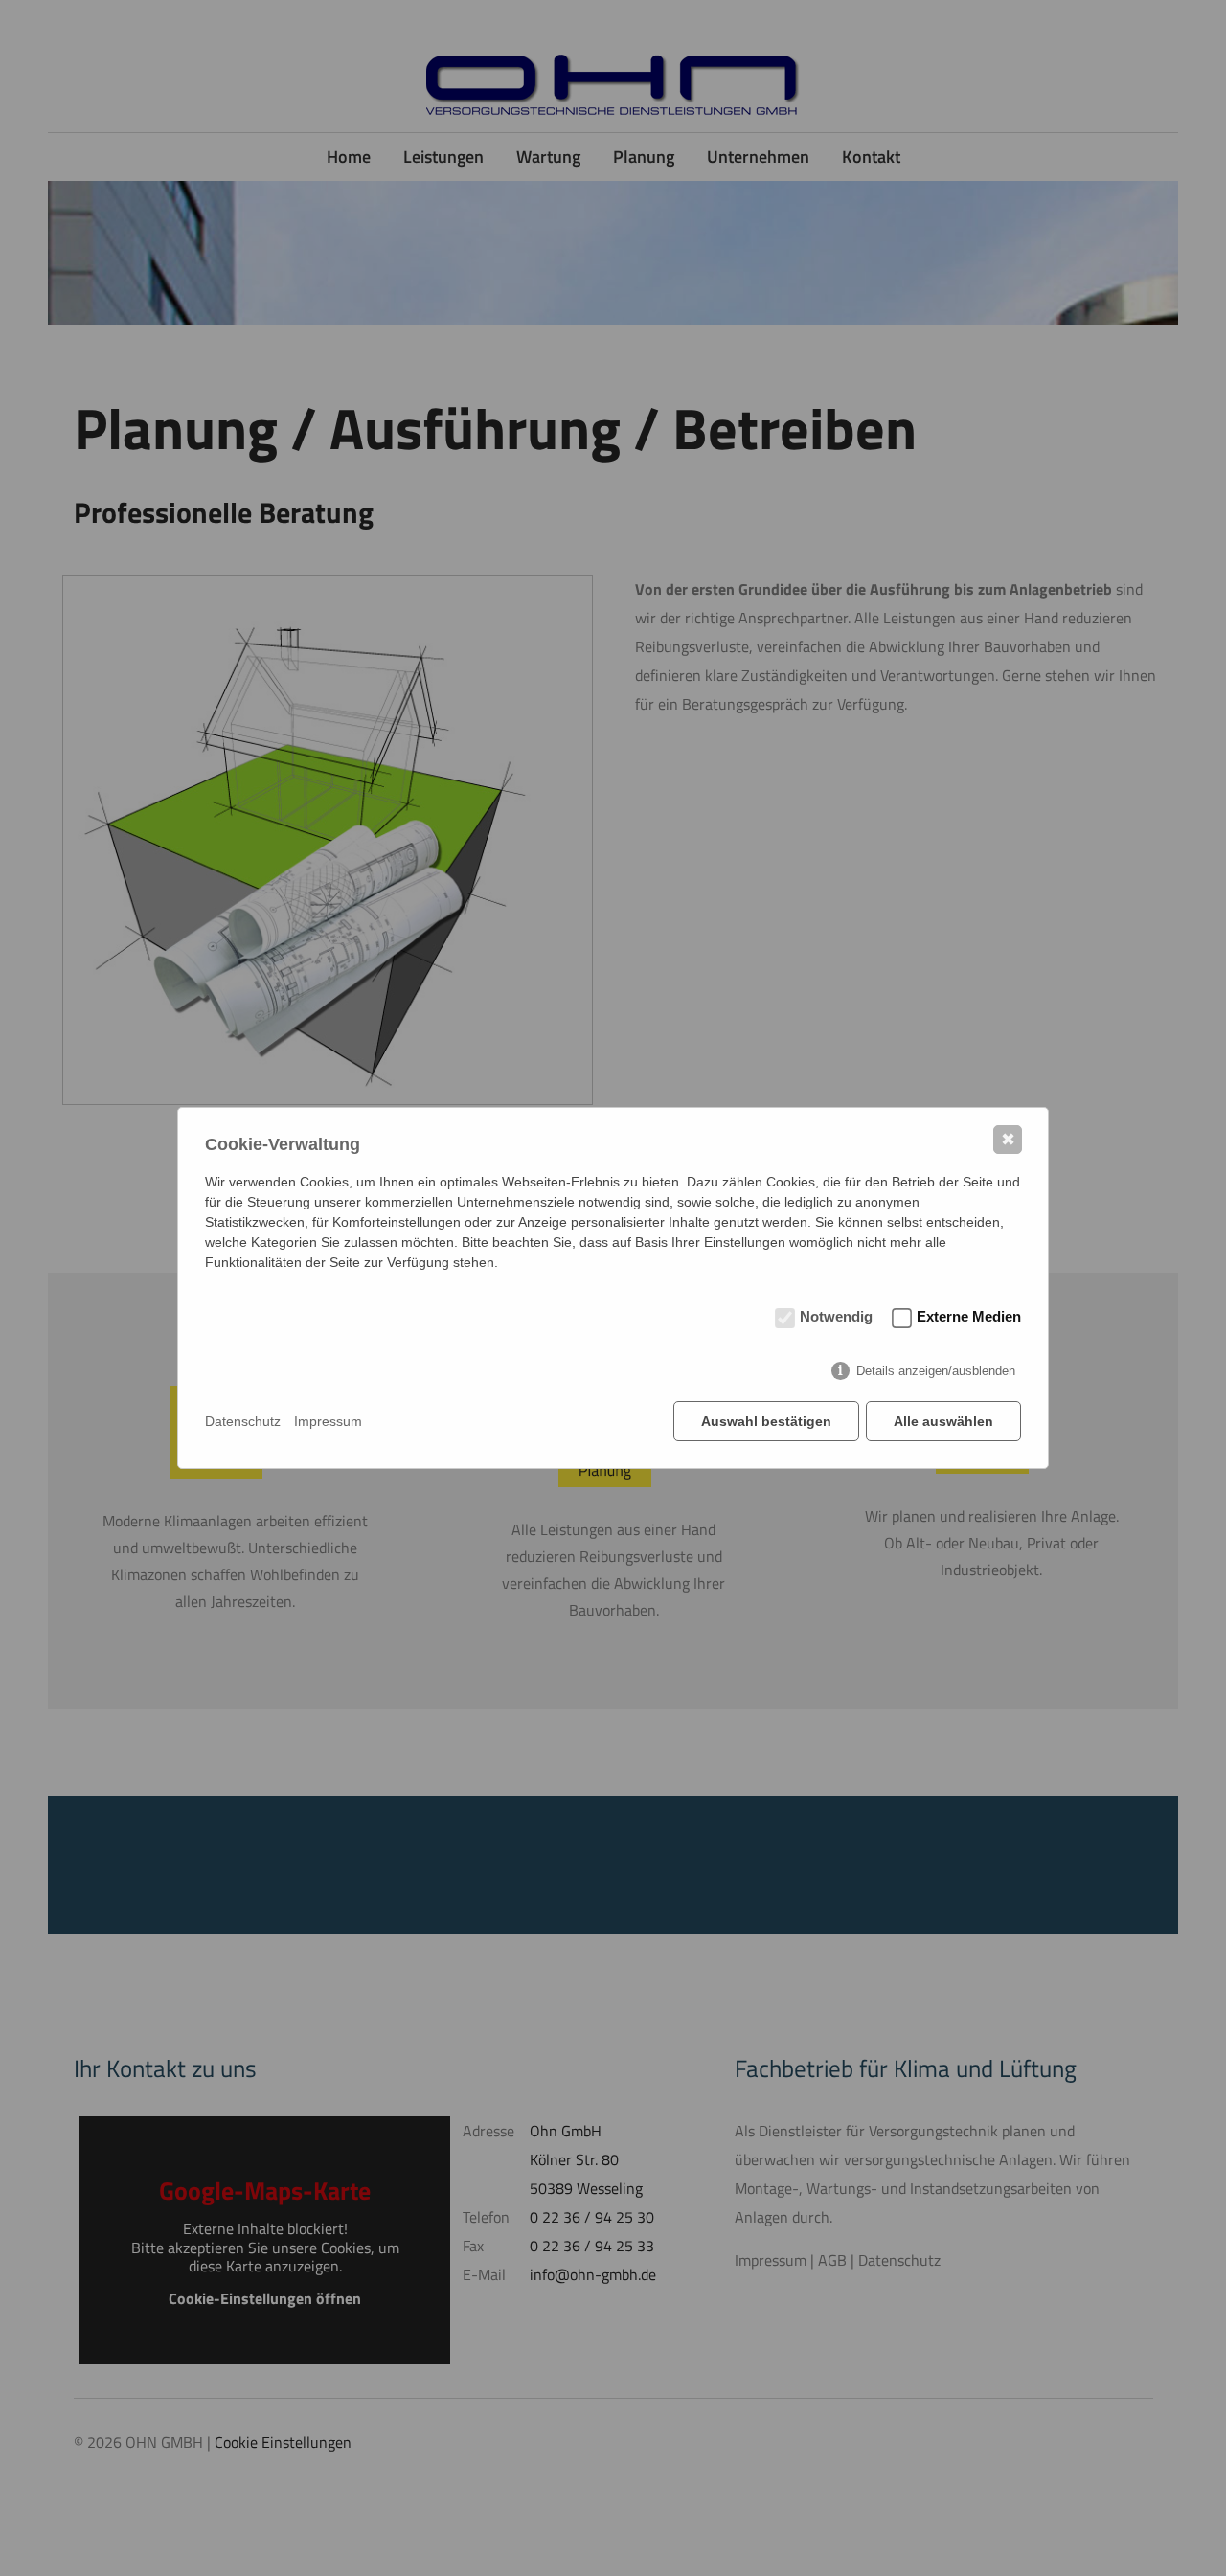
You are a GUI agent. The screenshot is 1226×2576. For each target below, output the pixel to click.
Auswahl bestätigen (766, 1421)
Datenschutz (243, 1421)
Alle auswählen (943, 1421)
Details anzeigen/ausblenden (936, 1371)
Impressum (328, 1421)
